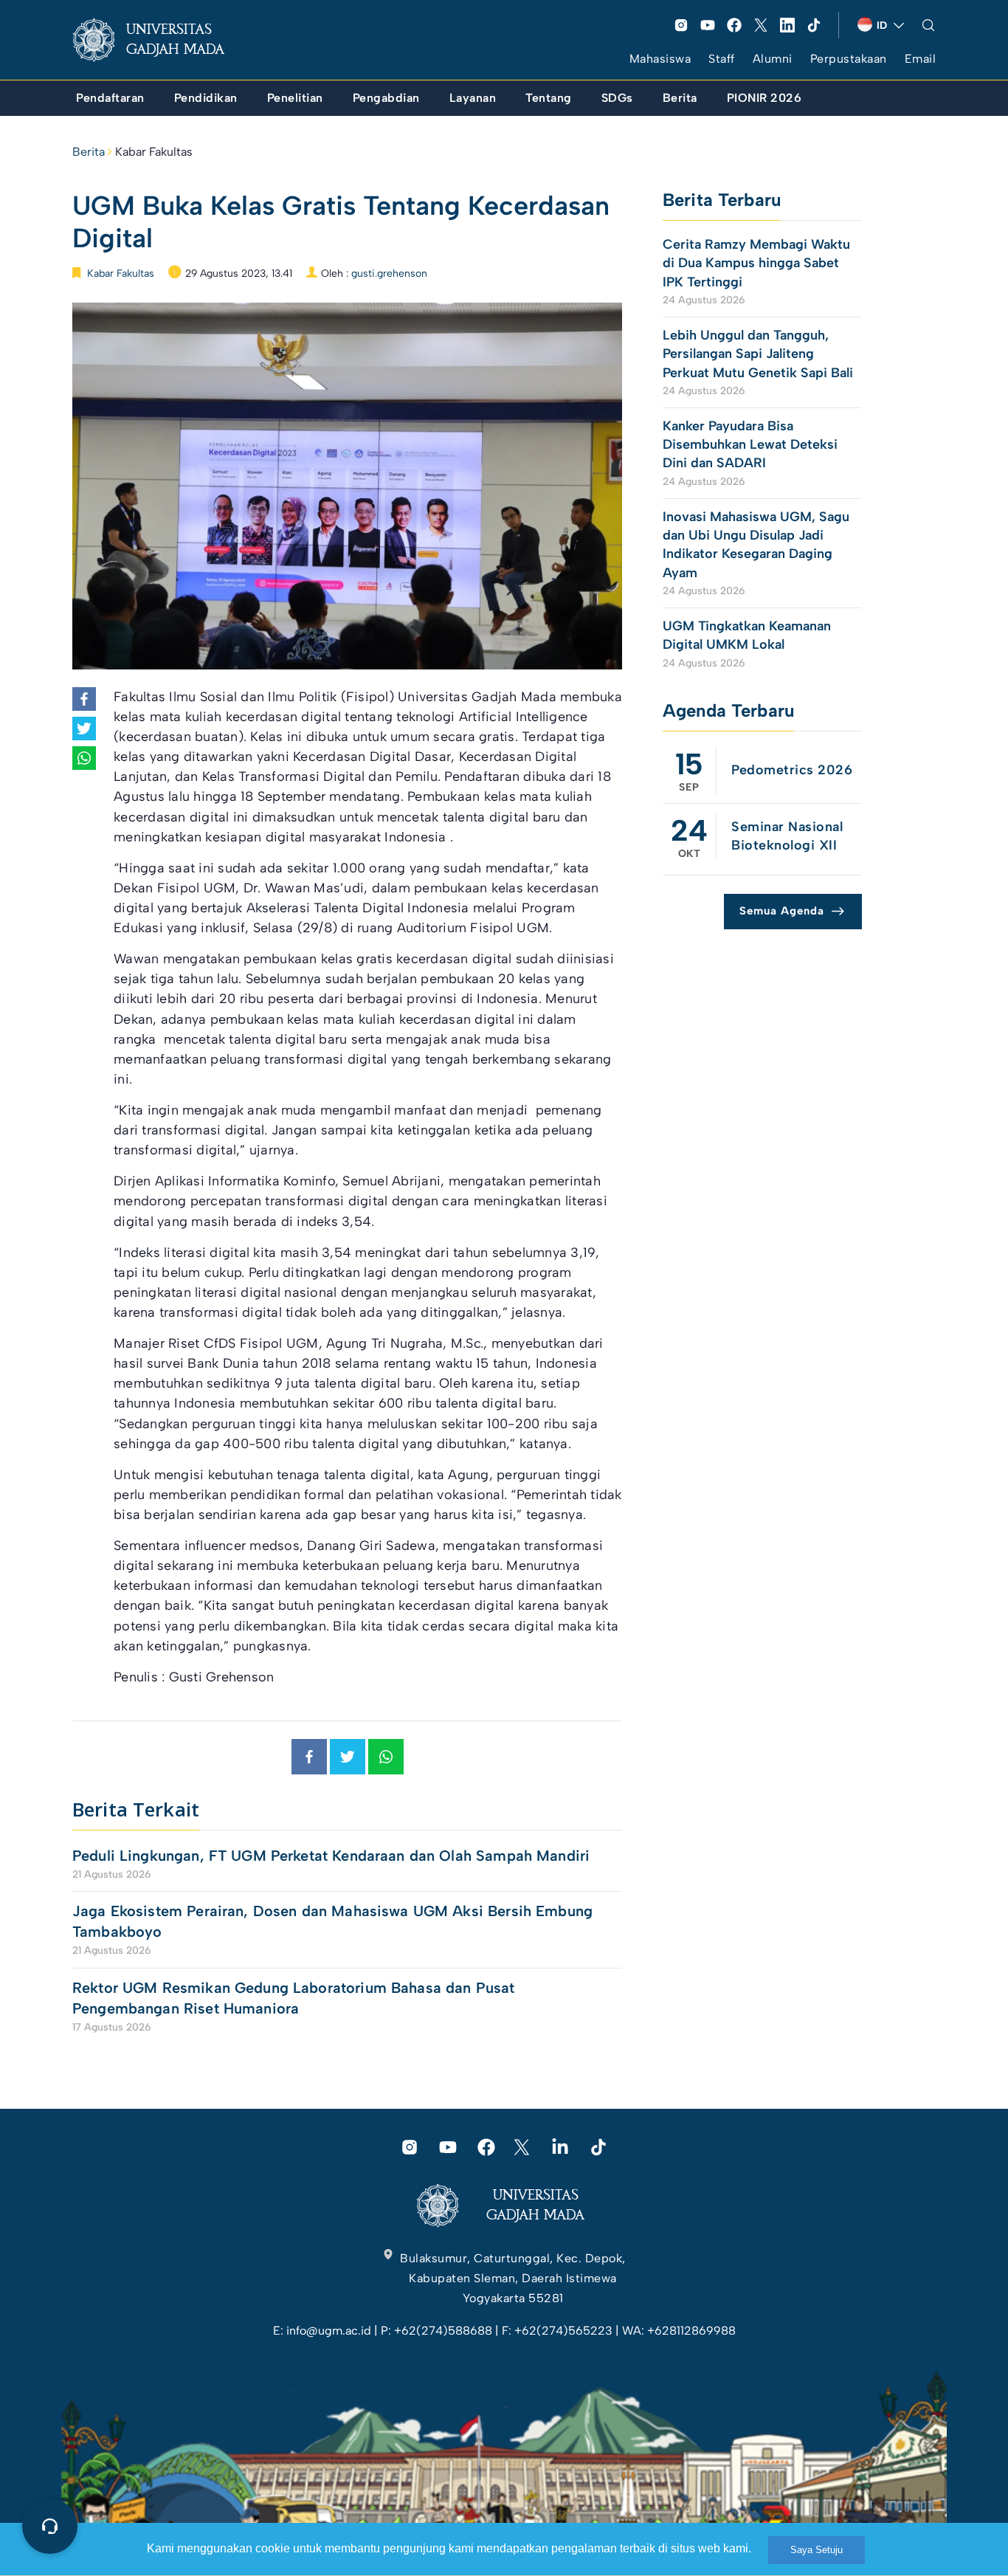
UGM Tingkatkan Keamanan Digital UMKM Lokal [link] (747, 635)
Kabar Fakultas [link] (154, 152)
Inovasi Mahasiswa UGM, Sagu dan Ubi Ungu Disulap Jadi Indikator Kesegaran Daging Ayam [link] (756, 545)
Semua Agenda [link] (782, 911)
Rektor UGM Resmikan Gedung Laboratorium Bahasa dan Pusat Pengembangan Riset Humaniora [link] (293, 1998)
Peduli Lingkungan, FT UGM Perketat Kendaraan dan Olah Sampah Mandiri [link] (331, 1856)
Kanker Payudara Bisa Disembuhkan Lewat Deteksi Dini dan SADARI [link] (750, 444)
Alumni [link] (773, 59)
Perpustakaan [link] (849, 59)
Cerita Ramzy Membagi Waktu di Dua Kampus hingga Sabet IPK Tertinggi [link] (756, 263)
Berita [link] (89, 152)
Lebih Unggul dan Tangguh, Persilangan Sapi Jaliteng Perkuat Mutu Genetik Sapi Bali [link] (758, 354)
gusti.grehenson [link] (389, 273)
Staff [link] (722, 59)
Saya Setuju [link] (817, 2550)
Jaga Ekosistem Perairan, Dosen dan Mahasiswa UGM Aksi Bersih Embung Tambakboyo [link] (332, 1921)
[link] (160, 40)
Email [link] (921, 59)
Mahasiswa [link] (660, 59)
